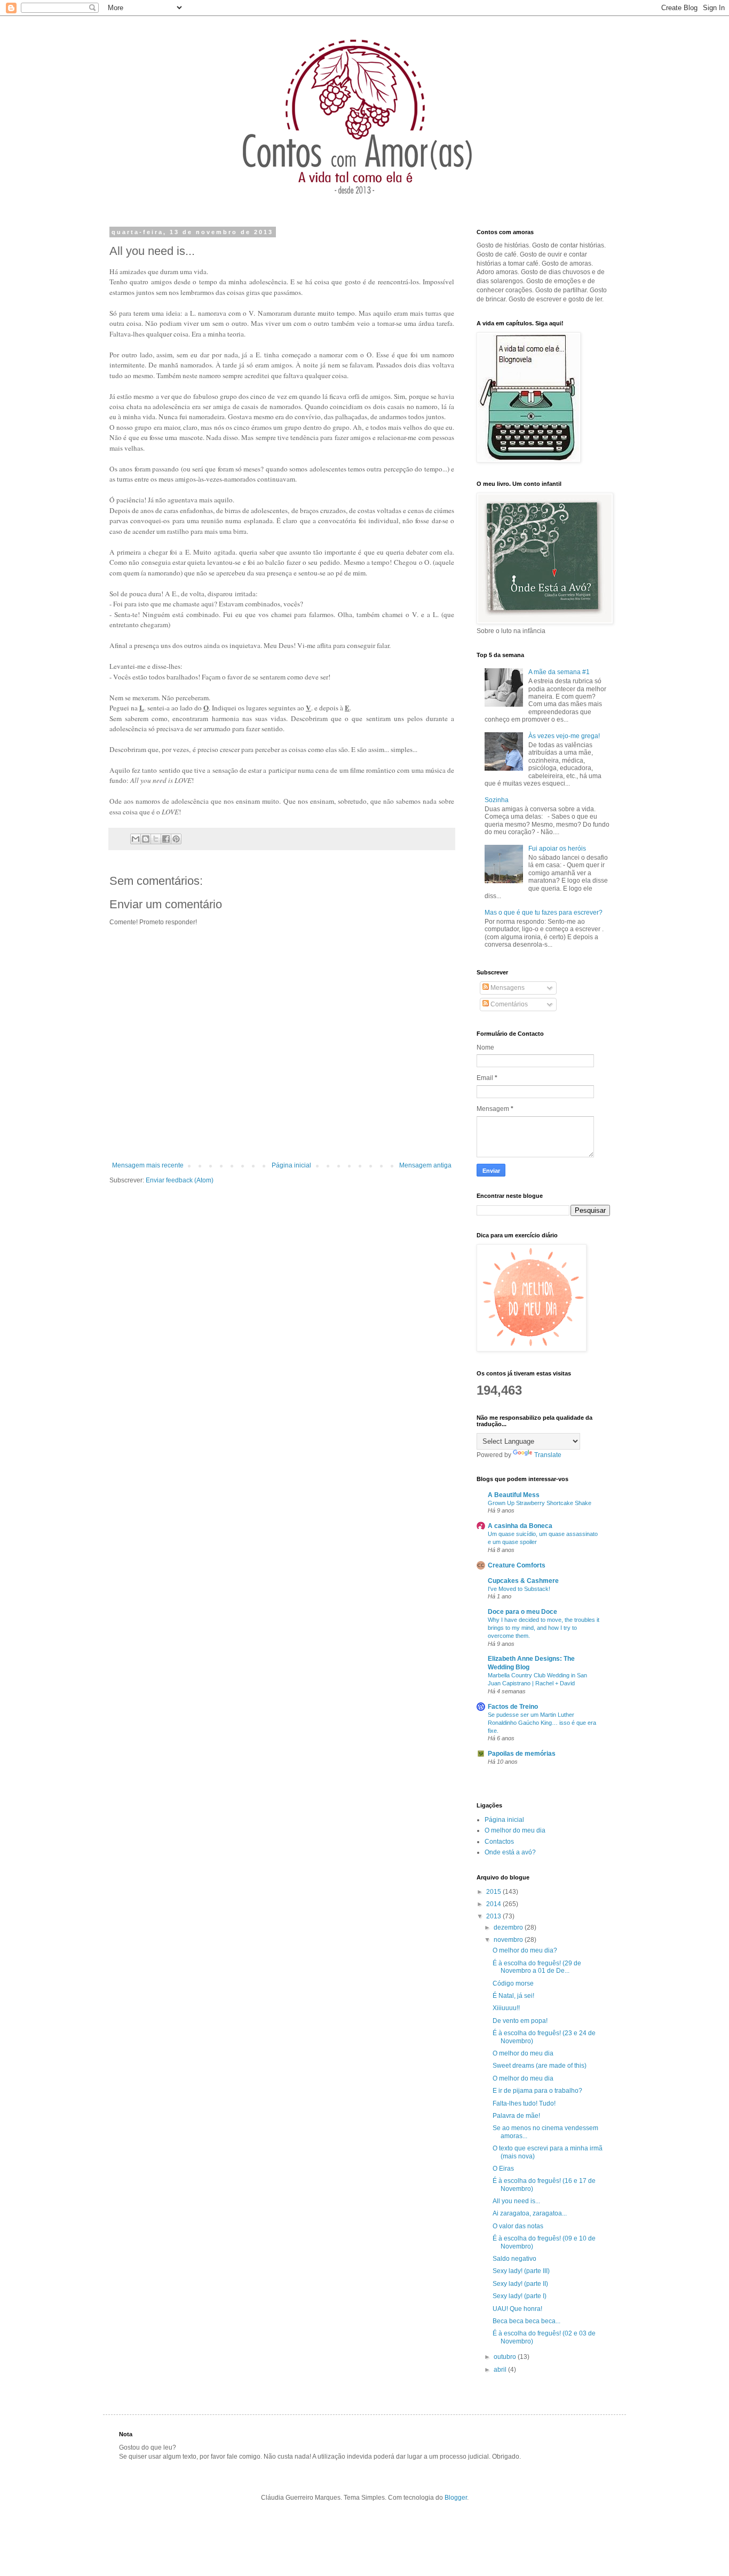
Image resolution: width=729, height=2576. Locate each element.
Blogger (456, 2498)
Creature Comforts (517, 1565)
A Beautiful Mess (514, 1495)
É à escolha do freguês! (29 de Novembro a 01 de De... (537, 1967)
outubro (506, 2357)
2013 (494, 1916)
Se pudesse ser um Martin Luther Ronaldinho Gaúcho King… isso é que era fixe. (542, 1723)
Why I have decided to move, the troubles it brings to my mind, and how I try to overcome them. (544, 1628)
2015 (494, 1892)
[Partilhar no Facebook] (166, 839)
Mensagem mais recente (148, 1165)
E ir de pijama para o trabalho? (537, 2091)
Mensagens (507, 988)
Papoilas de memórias (522, 1754)
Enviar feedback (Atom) (180, 1180)
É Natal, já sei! (513, 1996)
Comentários (508, 1004)
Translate (548, 1455)
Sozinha (497, 800)
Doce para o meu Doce (522, 1612)
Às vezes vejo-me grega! (564, 736)
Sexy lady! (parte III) (521, 2271)
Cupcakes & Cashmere (523, 1581)
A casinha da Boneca (520, 1526)
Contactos (499, 1842)
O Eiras (503, 2169)
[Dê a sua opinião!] (146, 839)
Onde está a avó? (510, 1852)
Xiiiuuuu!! (506, 2008)
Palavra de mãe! (516, 2116)
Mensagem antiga (425, 1165)
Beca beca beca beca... (526, 2321)
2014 (494, 1904)
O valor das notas (518, 2226)
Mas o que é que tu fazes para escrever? (544, 913)
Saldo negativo (514, 2259)
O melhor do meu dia (515, 1830)
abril (501, 2370)
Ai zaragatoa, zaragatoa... (530, 2213)
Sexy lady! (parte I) (520, 2296)
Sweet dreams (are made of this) (540, 2066)
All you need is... (516, 2201)
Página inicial (291, 1165)
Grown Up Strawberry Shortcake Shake (540, 1503)
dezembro (509, 1927)
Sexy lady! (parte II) (520, 2284)
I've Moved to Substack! (519, 1589)
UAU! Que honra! (517, 2309)
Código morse (513, 1983)
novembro (509, 1940)
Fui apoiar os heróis (557, 849)
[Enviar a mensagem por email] (136, 839)
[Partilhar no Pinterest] (176, 839)
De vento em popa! (520, 2021)
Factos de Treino (513, 1707)
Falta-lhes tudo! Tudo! (524, 2103)
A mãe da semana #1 (559, 672)
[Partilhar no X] (156, 839)
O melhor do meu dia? (525, 1950)
